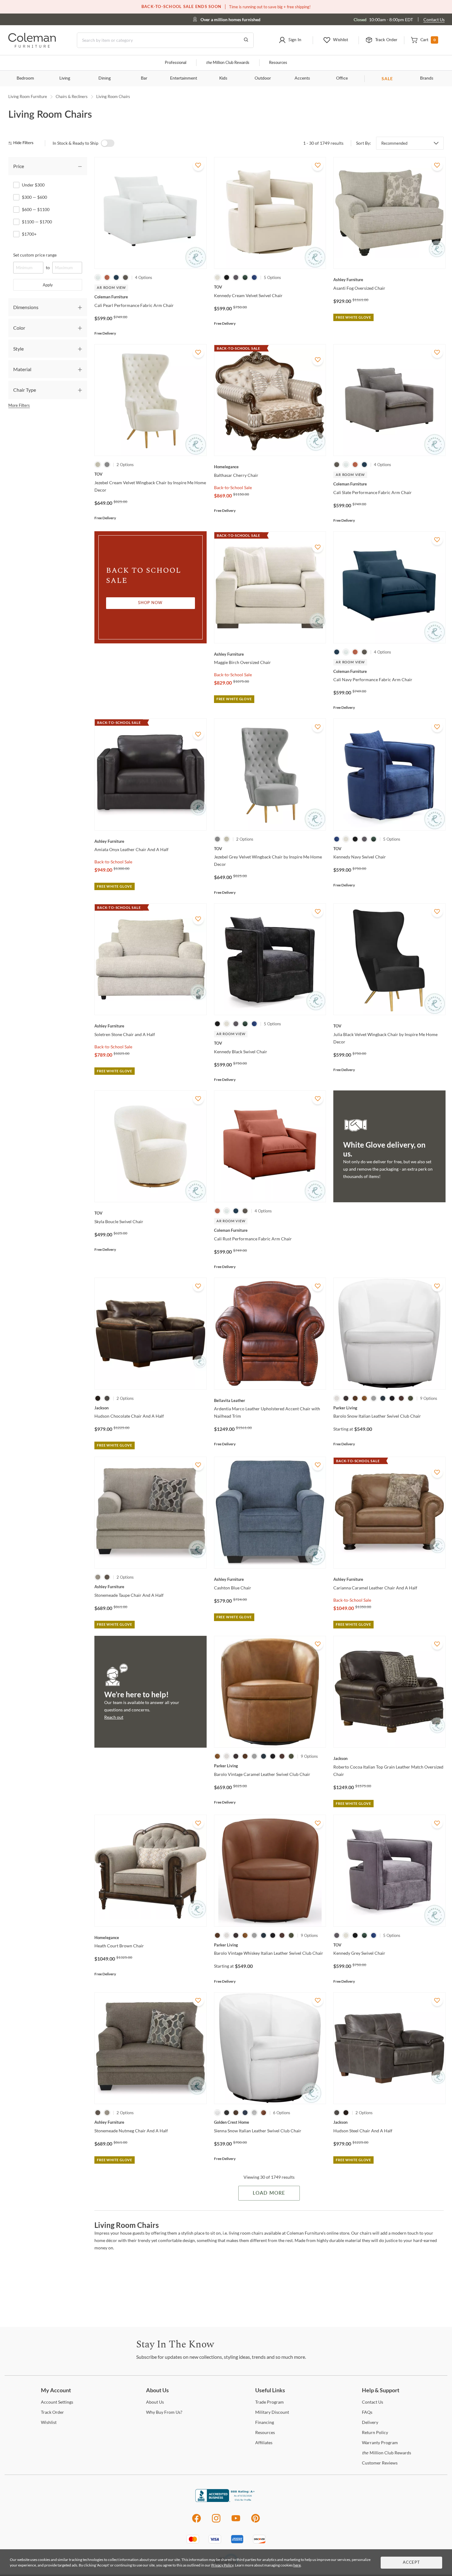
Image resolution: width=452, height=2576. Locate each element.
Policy (375, 2432)
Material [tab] (22, 369)
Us (155, 2402)
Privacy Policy (222, 2565)
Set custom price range (35, 255)
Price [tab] (19, 166)
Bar (144, 78)
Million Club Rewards (228, 63)
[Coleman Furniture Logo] (32, 46)
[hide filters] (23, 143)
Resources (278, 63)
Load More (269, 2193)
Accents (302, 78)
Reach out (114, 1717)
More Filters (19, 405)
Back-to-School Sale (233, 487)
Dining (105, 78)
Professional (176, 63)
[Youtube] (236, 2521)
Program (270, 2402)
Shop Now (150, 603)
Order (52, 2412)
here (297, 2565)
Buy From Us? (164, 2412)
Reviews (380, 2463)
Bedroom (25, 78)
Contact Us (434, 20)
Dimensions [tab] (26, 307)
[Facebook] (196, 2521)
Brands (427, 78)
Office (342, 78)
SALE (387, 79)
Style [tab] (18, 349)
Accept (411, 2563)
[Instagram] (216, 2521)
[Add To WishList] (198, 165)
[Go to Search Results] (246, 40)
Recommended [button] (394, 143)
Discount (272, 2412)
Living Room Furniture (28, 96)
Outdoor (263, 78)
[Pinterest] (256, 2521)
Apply (48, 285)
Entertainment (184, 78)
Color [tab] (19, 328)
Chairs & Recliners (72, 96)
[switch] (108, 143)
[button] (290, 40)
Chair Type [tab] (25, 390)
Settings (57, 2402)
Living (65, 78)
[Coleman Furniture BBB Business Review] (226, 2500)
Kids (223, 78)
